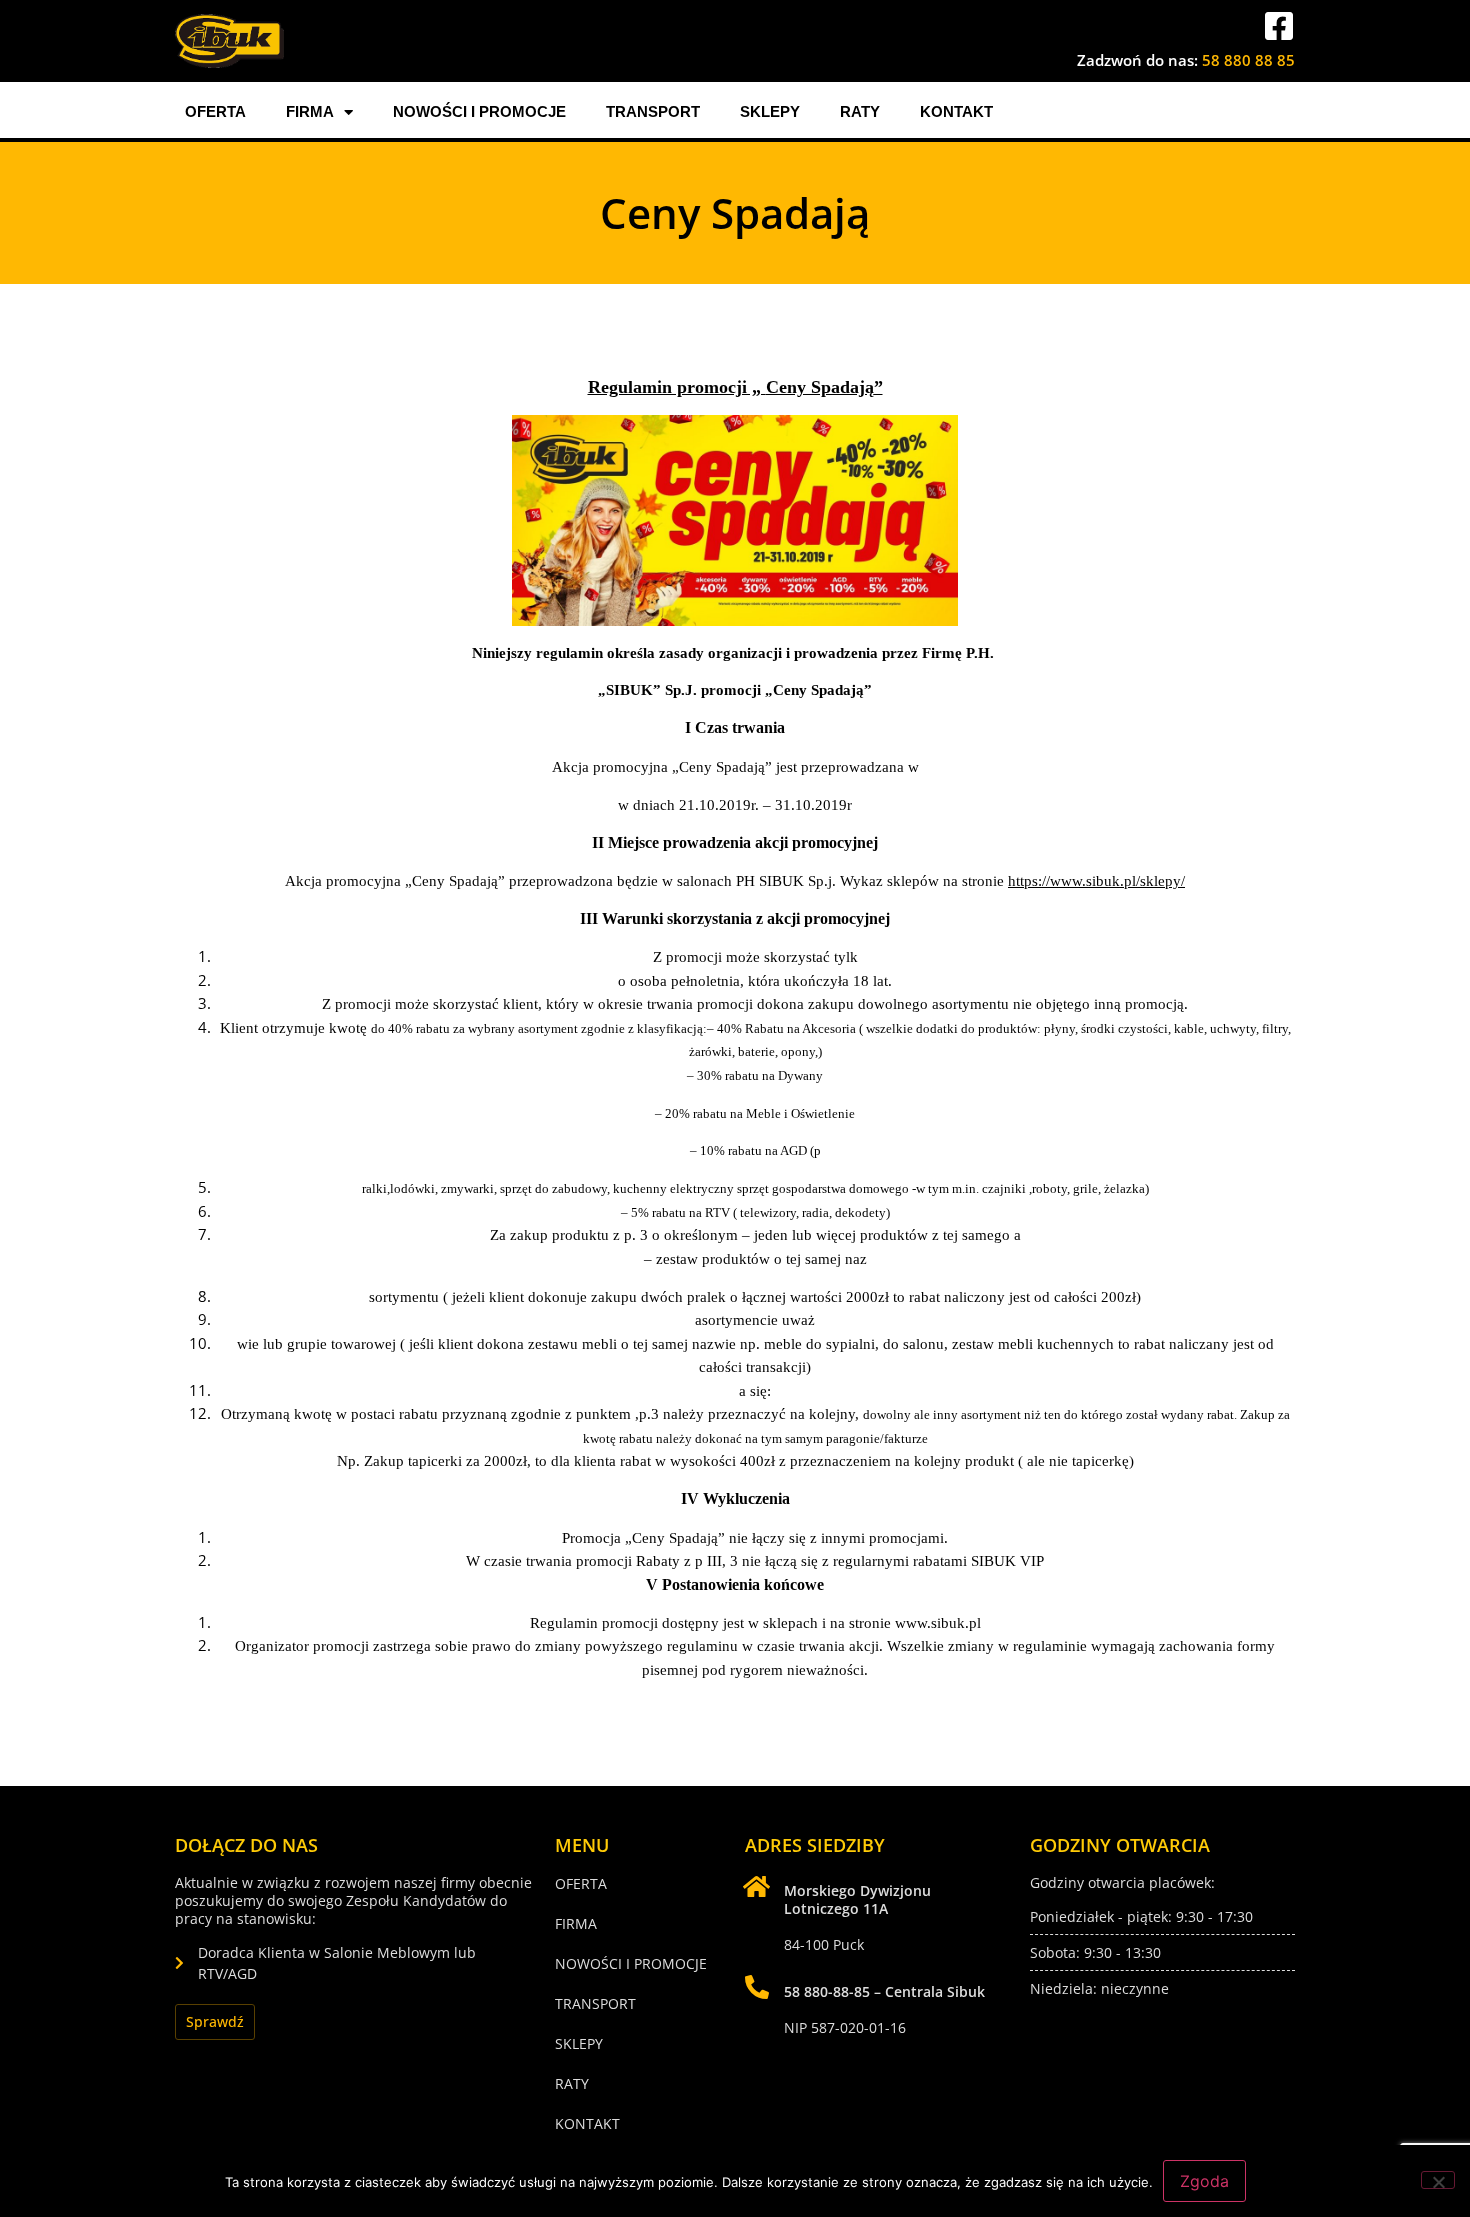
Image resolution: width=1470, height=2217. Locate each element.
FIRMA (310, 111)
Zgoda (1204, 2181)
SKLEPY (770, 111)
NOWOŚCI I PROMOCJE (479, 111)
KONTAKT (956, 111)
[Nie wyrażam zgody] (1438, 2180)
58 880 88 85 (1248, 60)
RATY (860, 111)
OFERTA (215, 111)
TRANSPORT (653, 111)
